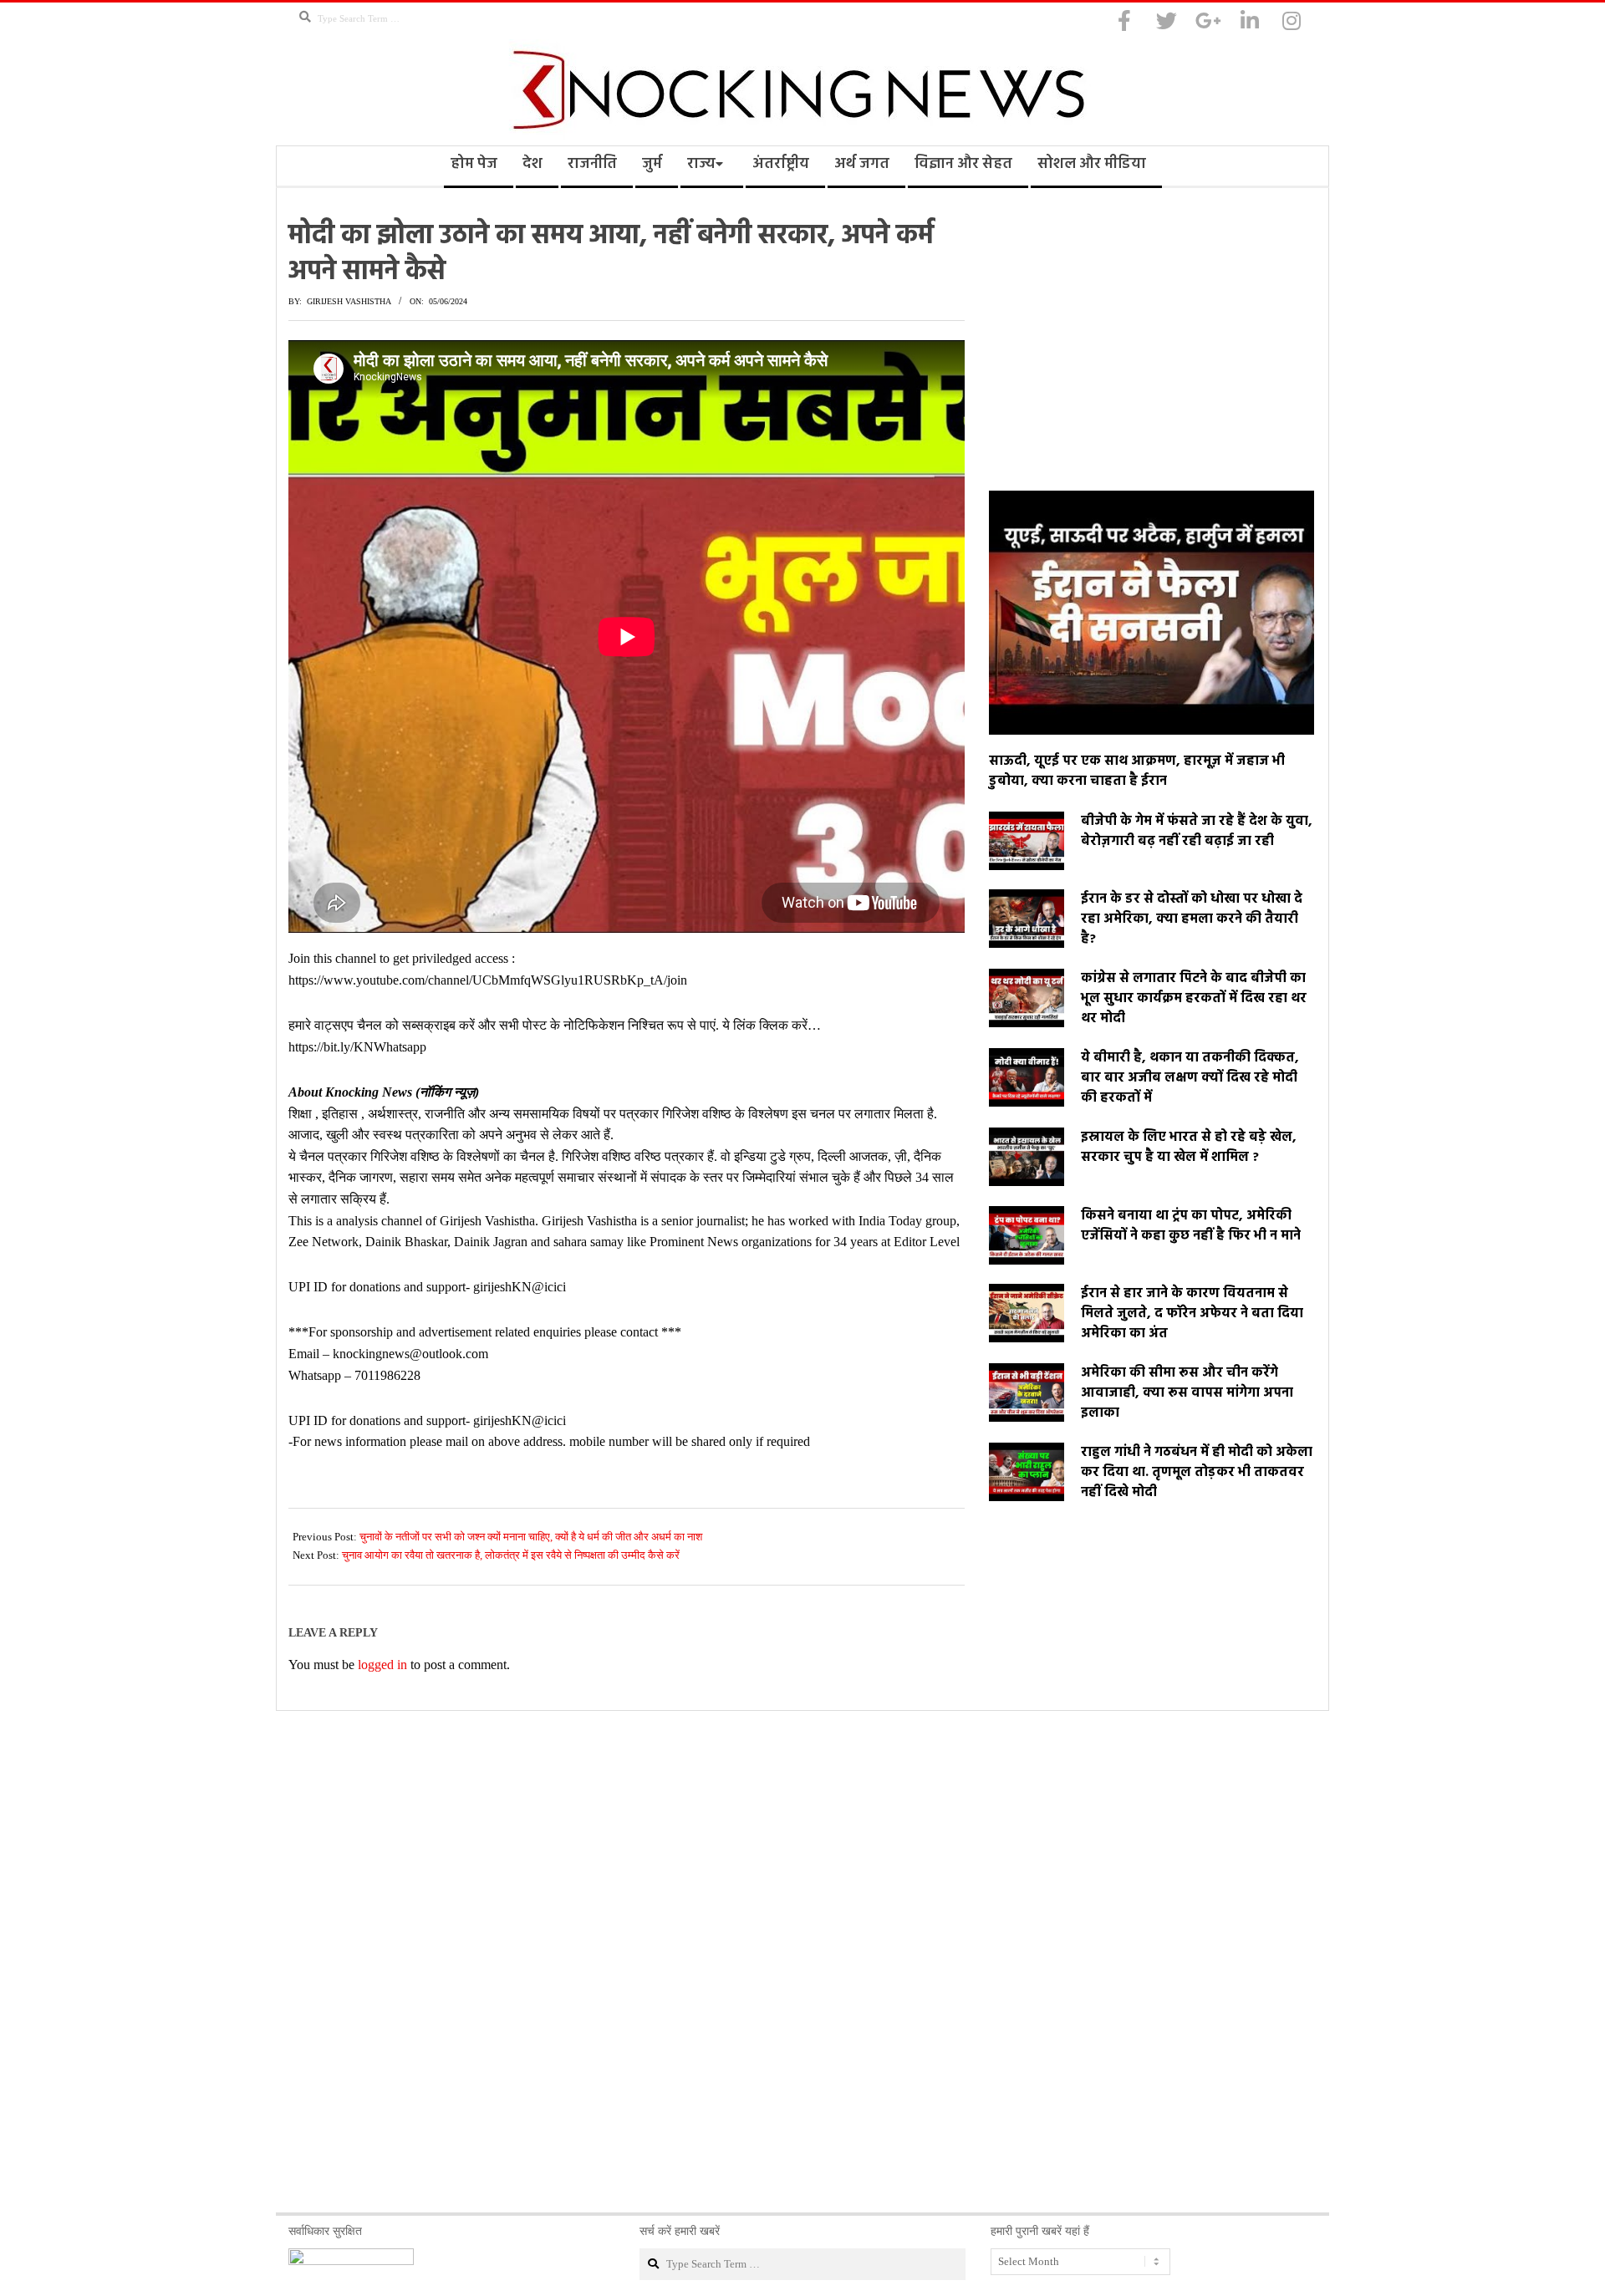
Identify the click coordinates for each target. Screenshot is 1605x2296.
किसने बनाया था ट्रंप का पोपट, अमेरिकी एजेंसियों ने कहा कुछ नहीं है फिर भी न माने (1191, 1226)
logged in (382, 1665)
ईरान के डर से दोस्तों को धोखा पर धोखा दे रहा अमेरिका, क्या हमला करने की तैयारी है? (1192, 919)
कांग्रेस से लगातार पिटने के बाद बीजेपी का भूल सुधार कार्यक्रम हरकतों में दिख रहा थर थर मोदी (1194, 999)
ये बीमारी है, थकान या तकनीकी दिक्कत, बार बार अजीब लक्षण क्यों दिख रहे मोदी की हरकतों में (1190, 1078)
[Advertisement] (1152, 336)
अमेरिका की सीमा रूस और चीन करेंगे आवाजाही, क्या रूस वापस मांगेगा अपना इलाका (1187, 1393)
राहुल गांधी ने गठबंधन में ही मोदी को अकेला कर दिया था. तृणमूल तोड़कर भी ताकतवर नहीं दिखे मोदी (1197, 1473)
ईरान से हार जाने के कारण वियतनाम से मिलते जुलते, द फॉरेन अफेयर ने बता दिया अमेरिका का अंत (1192, 1314)
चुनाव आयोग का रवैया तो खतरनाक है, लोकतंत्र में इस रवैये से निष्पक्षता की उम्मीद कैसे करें (511, 1555)
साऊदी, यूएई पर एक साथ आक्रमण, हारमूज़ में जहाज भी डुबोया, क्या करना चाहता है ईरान (1137, 771)
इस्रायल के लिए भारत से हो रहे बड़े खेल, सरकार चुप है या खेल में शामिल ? (1189, 1148)
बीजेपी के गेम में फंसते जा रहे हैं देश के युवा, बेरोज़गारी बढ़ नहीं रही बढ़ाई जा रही (1197, 832)
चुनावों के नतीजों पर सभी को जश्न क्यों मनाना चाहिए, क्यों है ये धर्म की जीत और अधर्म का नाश (531, 1537)
